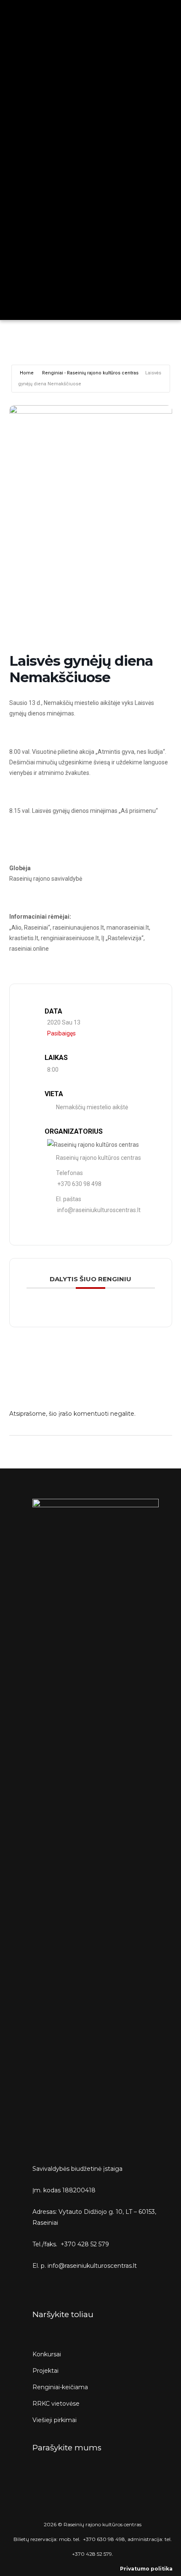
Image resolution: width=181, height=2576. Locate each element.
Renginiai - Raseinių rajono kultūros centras (90, 373)
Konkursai (47, 2354)
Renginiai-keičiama (60, 2387)
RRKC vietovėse (56, 2404)
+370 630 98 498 (79, 1184)
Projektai (45, 2371)
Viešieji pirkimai (55, 2420)
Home (27, 373)
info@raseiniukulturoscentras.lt (99, 1210)
